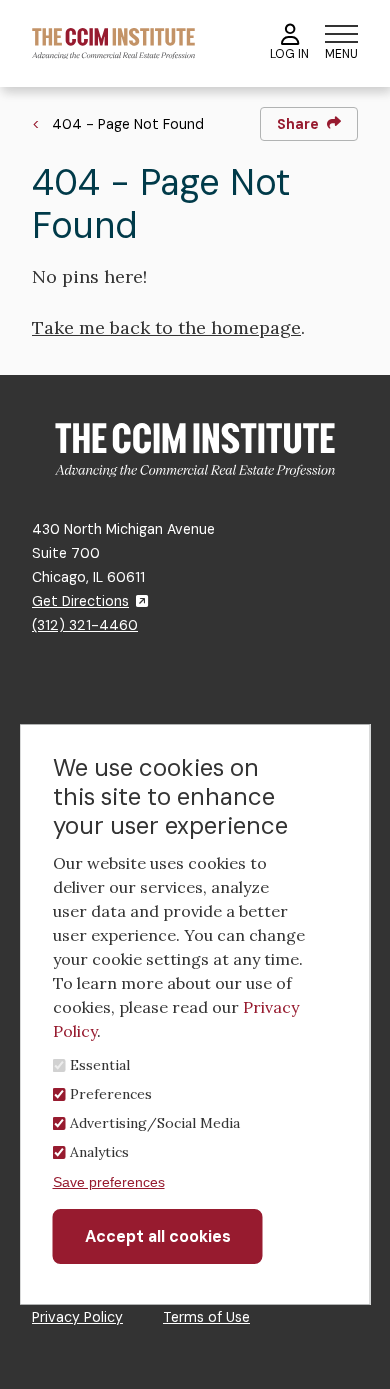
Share (298, 124)
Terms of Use (206, 1317)
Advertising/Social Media (155, 1123)
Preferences (111, 1094)
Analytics (99, 1152)
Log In (289, 54)
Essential (100, 1065)
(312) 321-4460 (85, 625)
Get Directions (80, 601)
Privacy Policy (77, 1317)
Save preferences (109, 1182)
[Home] (113, 42)
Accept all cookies (158, 1236)
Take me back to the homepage (166, 327)
